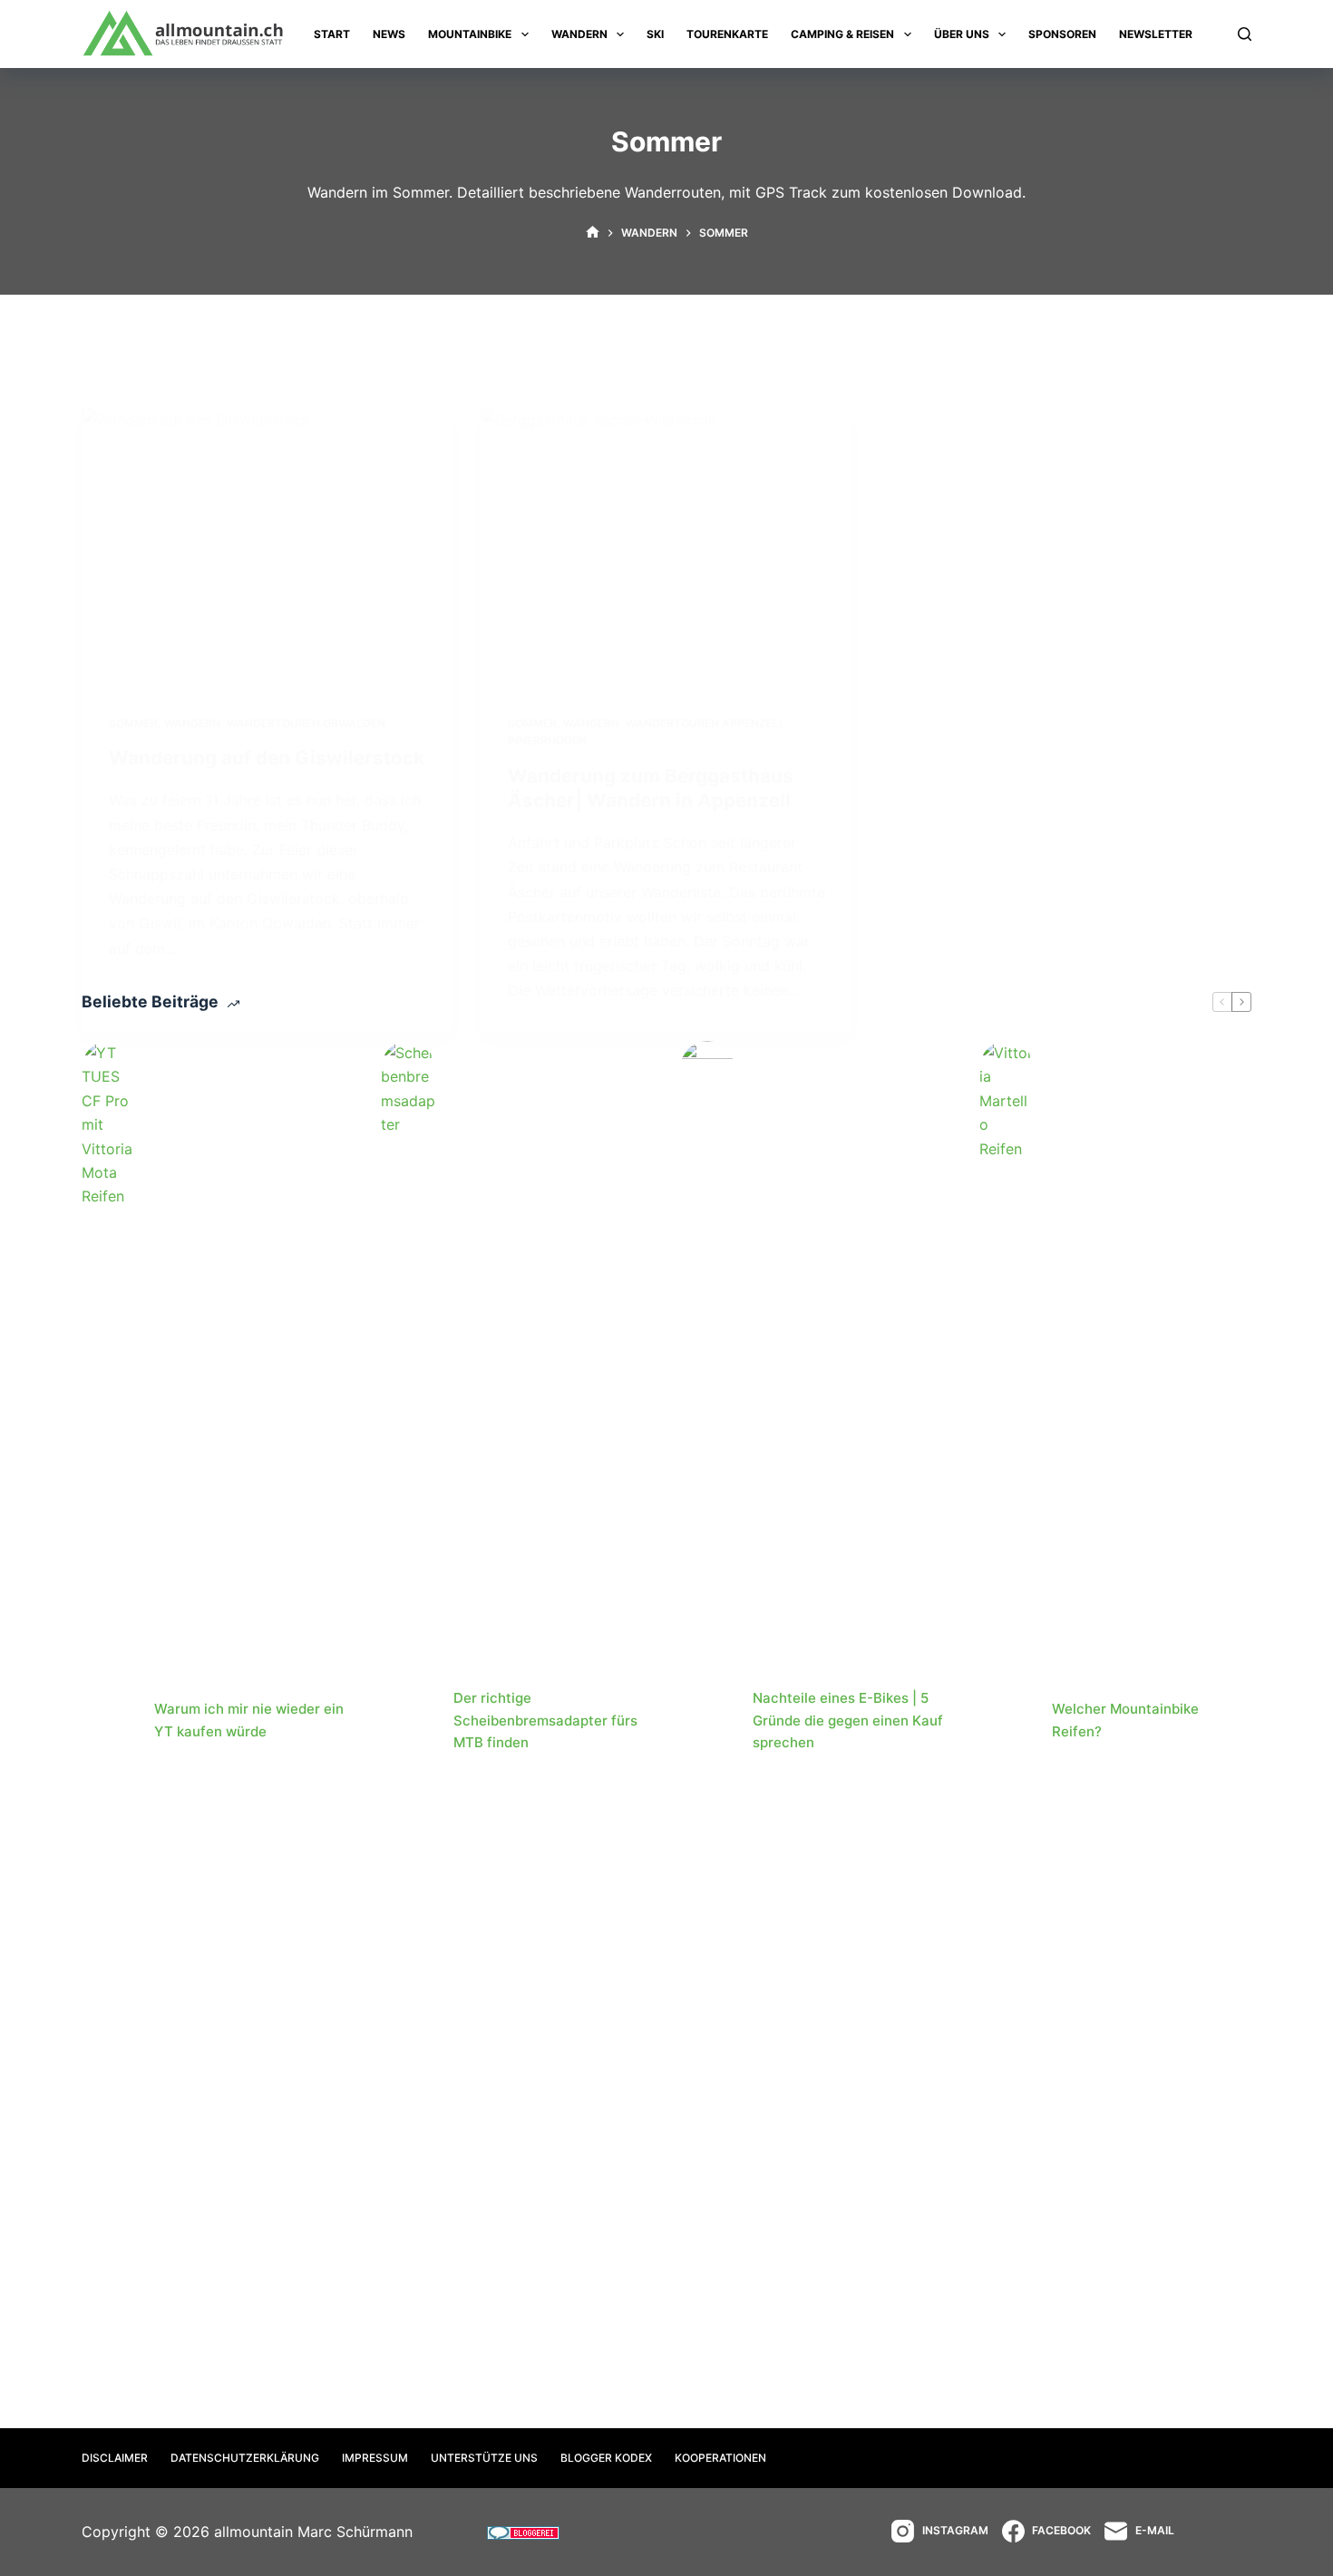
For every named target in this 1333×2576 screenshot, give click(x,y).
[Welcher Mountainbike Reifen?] (1007, 1721)
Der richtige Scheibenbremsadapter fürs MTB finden (545, 1721)
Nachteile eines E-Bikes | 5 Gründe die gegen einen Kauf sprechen (848, 1721)
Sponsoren (1062, 34)
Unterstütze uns (484, 2458)
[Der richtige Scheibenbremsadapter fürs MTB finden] (408, 1721)
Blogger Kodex (606, 2458)
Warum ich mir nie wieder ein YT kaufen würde (249, 1720)
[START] (593, 233)
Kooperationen (720, 2458)
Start (332, 34)
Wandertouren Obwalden (306, 723)
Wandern (579, 34)
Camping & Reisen (842, 34)
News (389, 34)
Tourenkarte (727, 34)
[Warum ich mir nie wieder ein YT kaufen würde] (109, 1721)
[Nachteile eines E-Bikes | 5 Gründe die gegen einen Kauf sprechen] (707, 1721)
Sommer (133, 723)
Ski (655, 34)
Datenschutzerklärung (245, 2458)
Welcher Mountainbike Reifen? (1125, 1720)
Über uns (962, 34)
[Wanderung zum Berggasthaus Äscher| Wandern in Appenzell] (666, 548)
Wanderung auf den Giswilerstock (267, 758)
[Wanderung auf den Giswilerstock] (268, 548)
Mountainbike (470, 34)
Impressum (375, 2458)
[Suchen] (1245, 34)
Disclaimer (115, 2458)
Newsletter (1156, 34)
